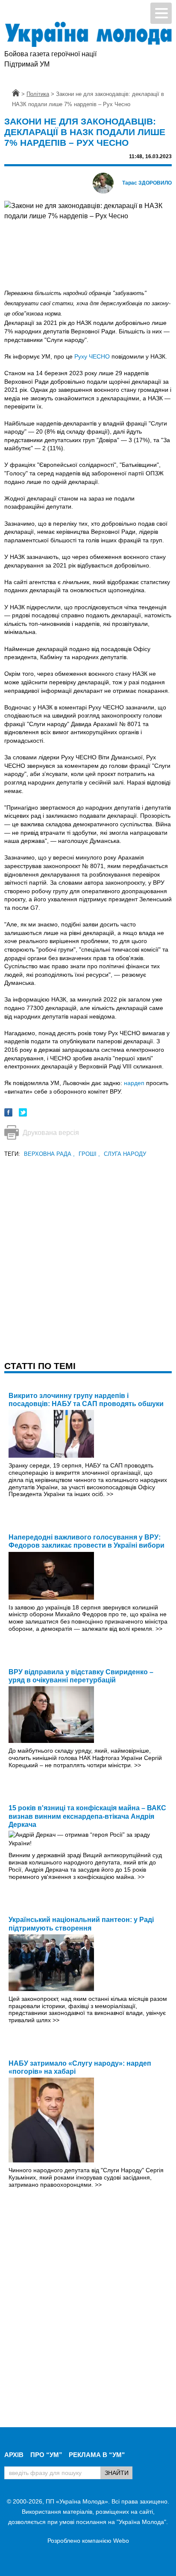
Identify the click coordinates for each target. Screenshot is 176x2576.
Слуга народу (125, 1154)
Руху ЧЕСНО (92, 356)
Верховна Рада (49, 1154)
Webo (121, 2541)
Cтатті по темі (40, 1366)
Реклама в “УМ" (97, 2455)
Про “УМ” (46, 2455)
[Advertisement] (88, 1247)
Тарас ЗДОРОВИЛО (147, 183)
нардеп (134, 1083)
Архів (14, 2455)
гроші (89, 1154)
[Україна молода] (88, 34)
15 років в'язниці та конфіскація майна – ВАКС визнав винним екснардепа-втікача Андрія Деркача (87, 1816)
